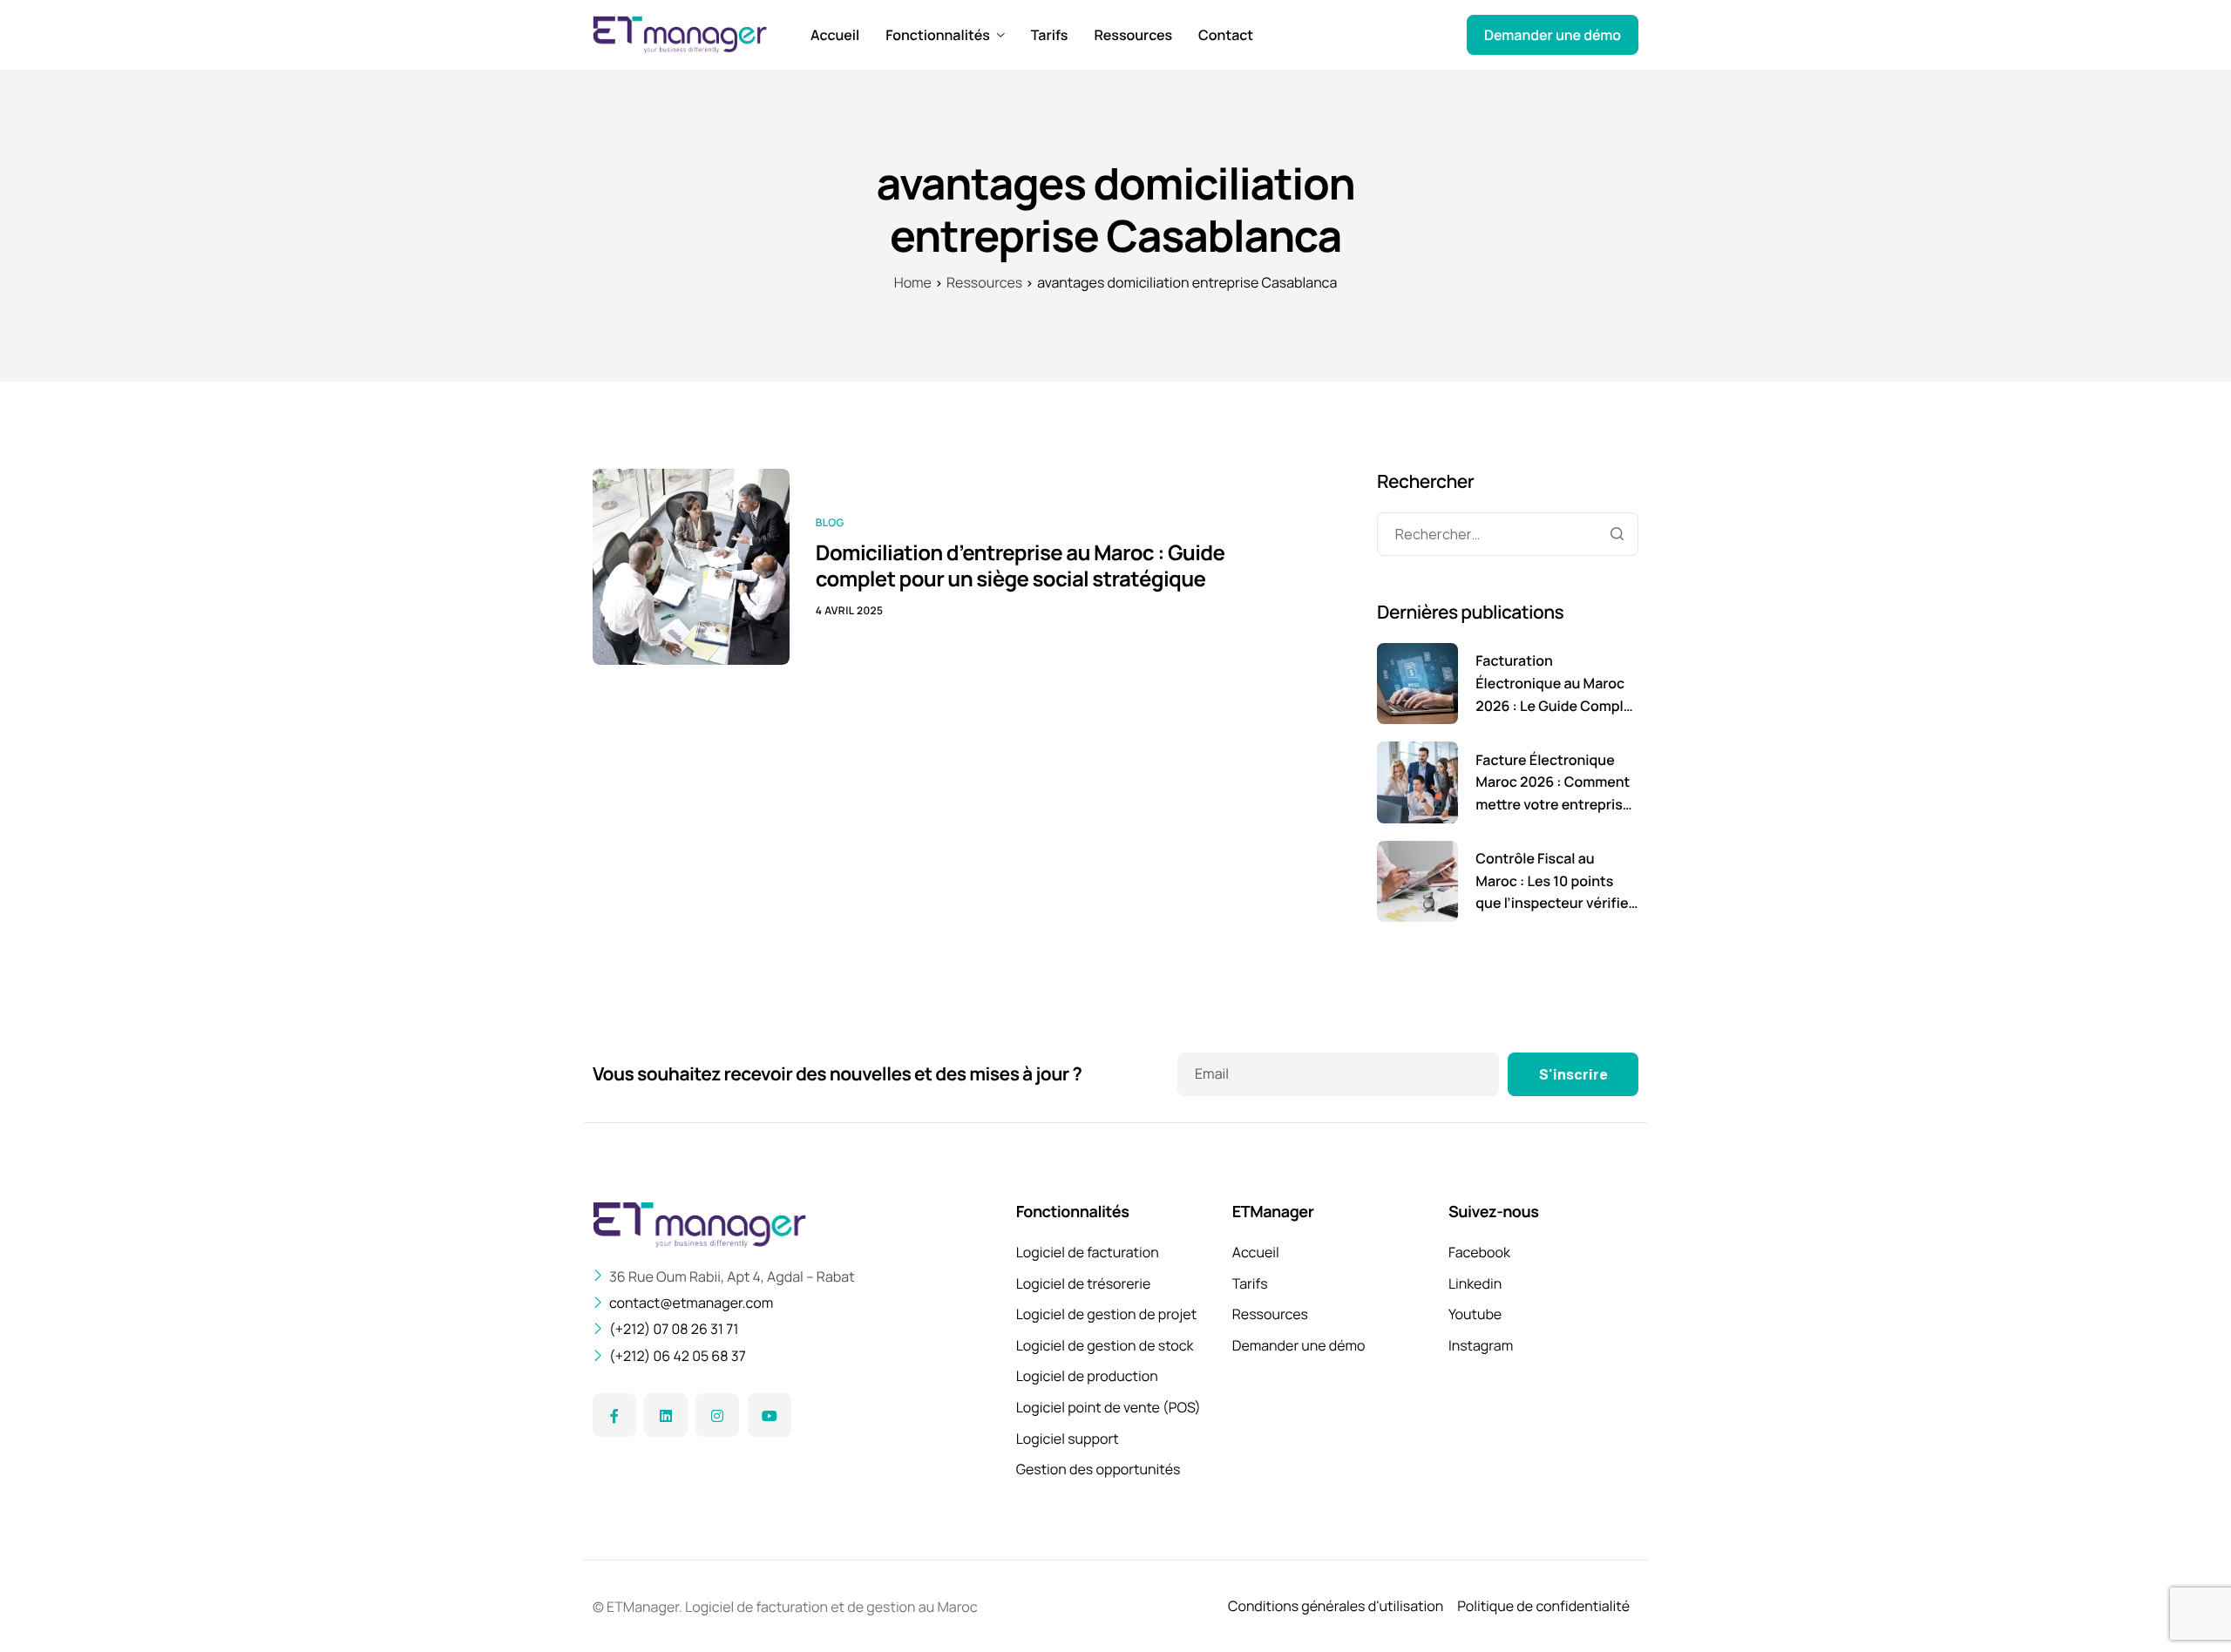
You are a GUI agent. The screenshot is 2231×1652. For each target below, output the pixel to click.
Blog (830, 522)
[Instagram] (717, 1415)
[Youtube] (770, 1415)
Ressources (1133, 35)
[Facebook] (614, 1415)
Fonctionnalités (937, 35)
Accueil (835, 35)
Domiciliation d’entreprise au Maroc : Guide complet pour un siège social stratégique (1021, 566)
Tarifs (1050, 35)
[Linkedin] (666, 1415)
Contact (1226, 35)
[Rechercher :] (1508, 534)
